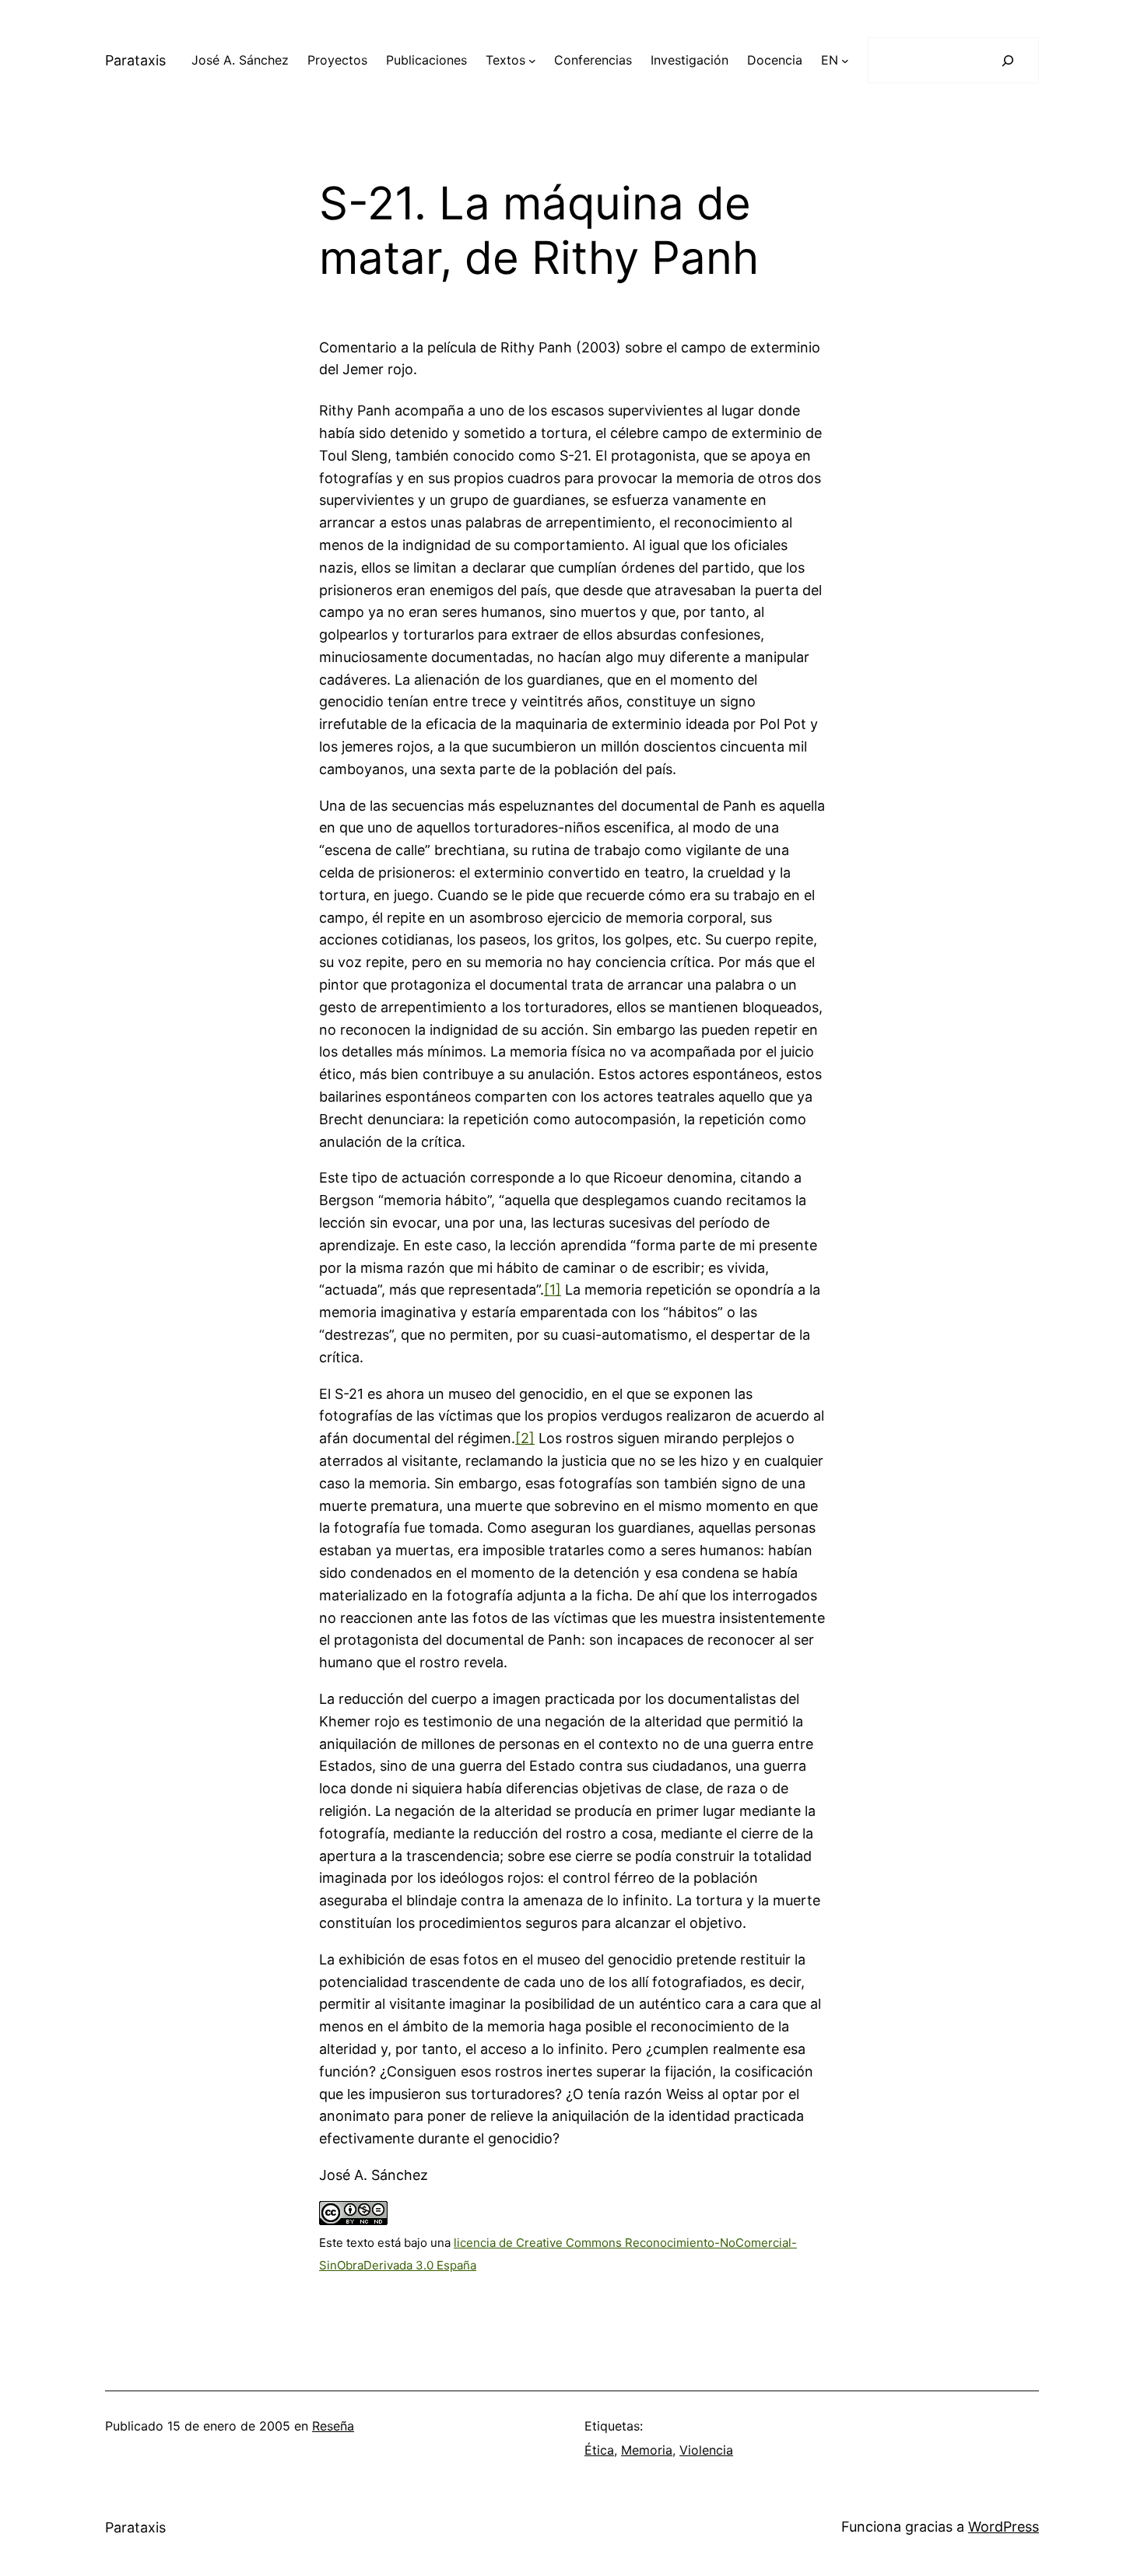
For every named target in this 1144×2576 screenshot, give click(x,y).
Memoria (647, 2450)
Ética (599, 2450)
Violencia (706, 2450)
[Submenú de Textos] (532, 61)
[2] (525, 1438)
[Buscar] (1007, 60)
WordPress (1004, 2527)
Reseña (333, 2426)
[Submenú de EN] (845, 61)
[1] (553, 1290)
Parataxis (135, 60)
